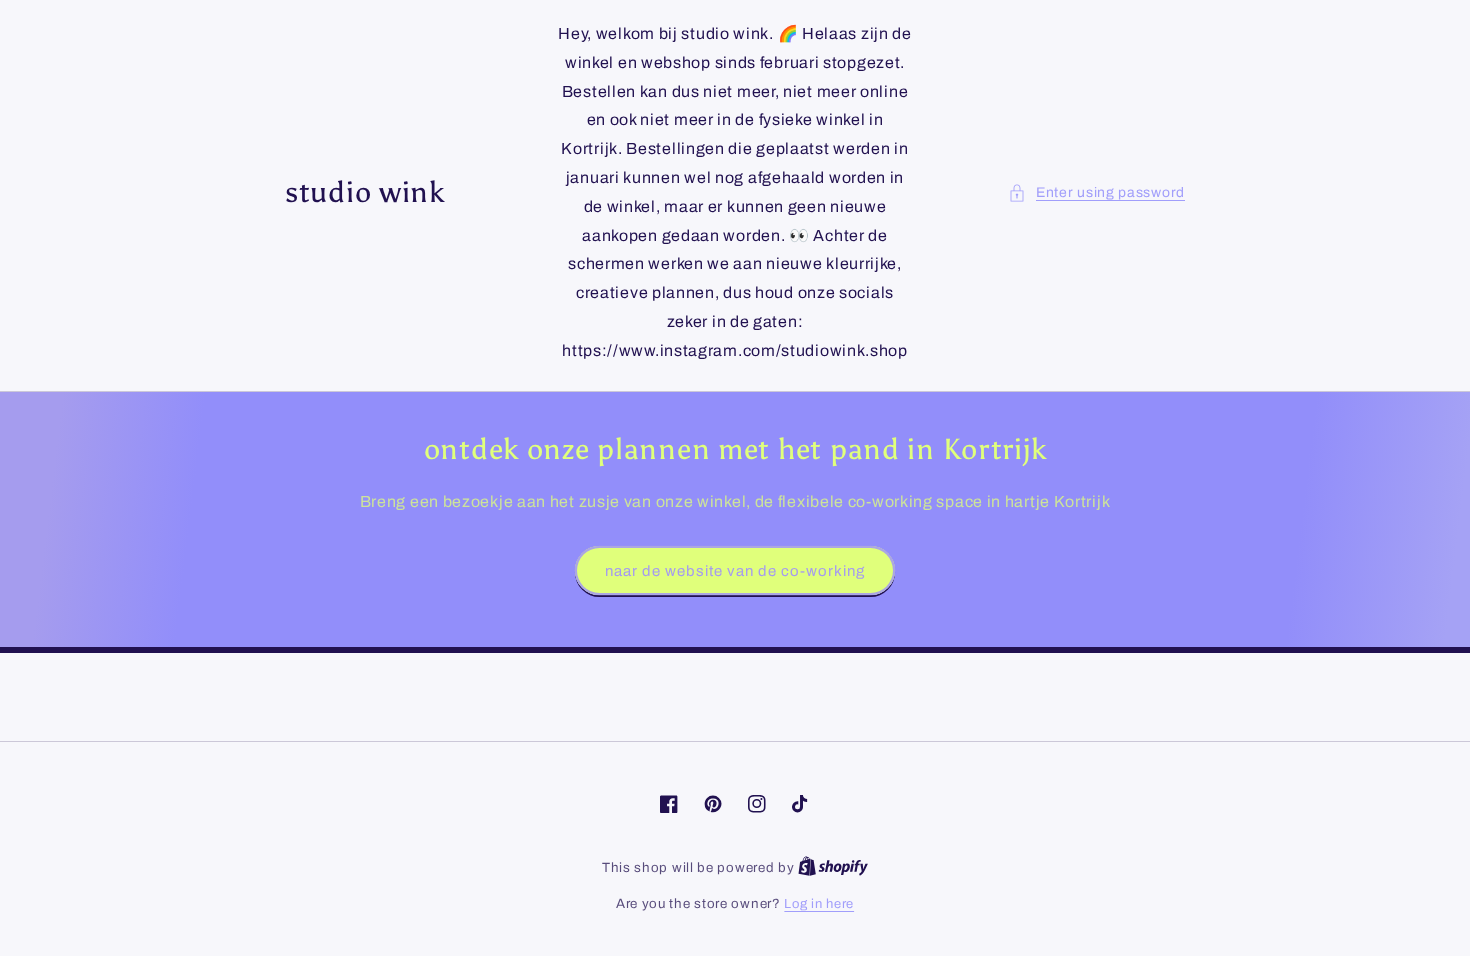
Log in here (819, 904)
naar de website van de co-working (735, 571)
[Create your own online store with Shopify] (833, 868)
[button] (1096, 192)
